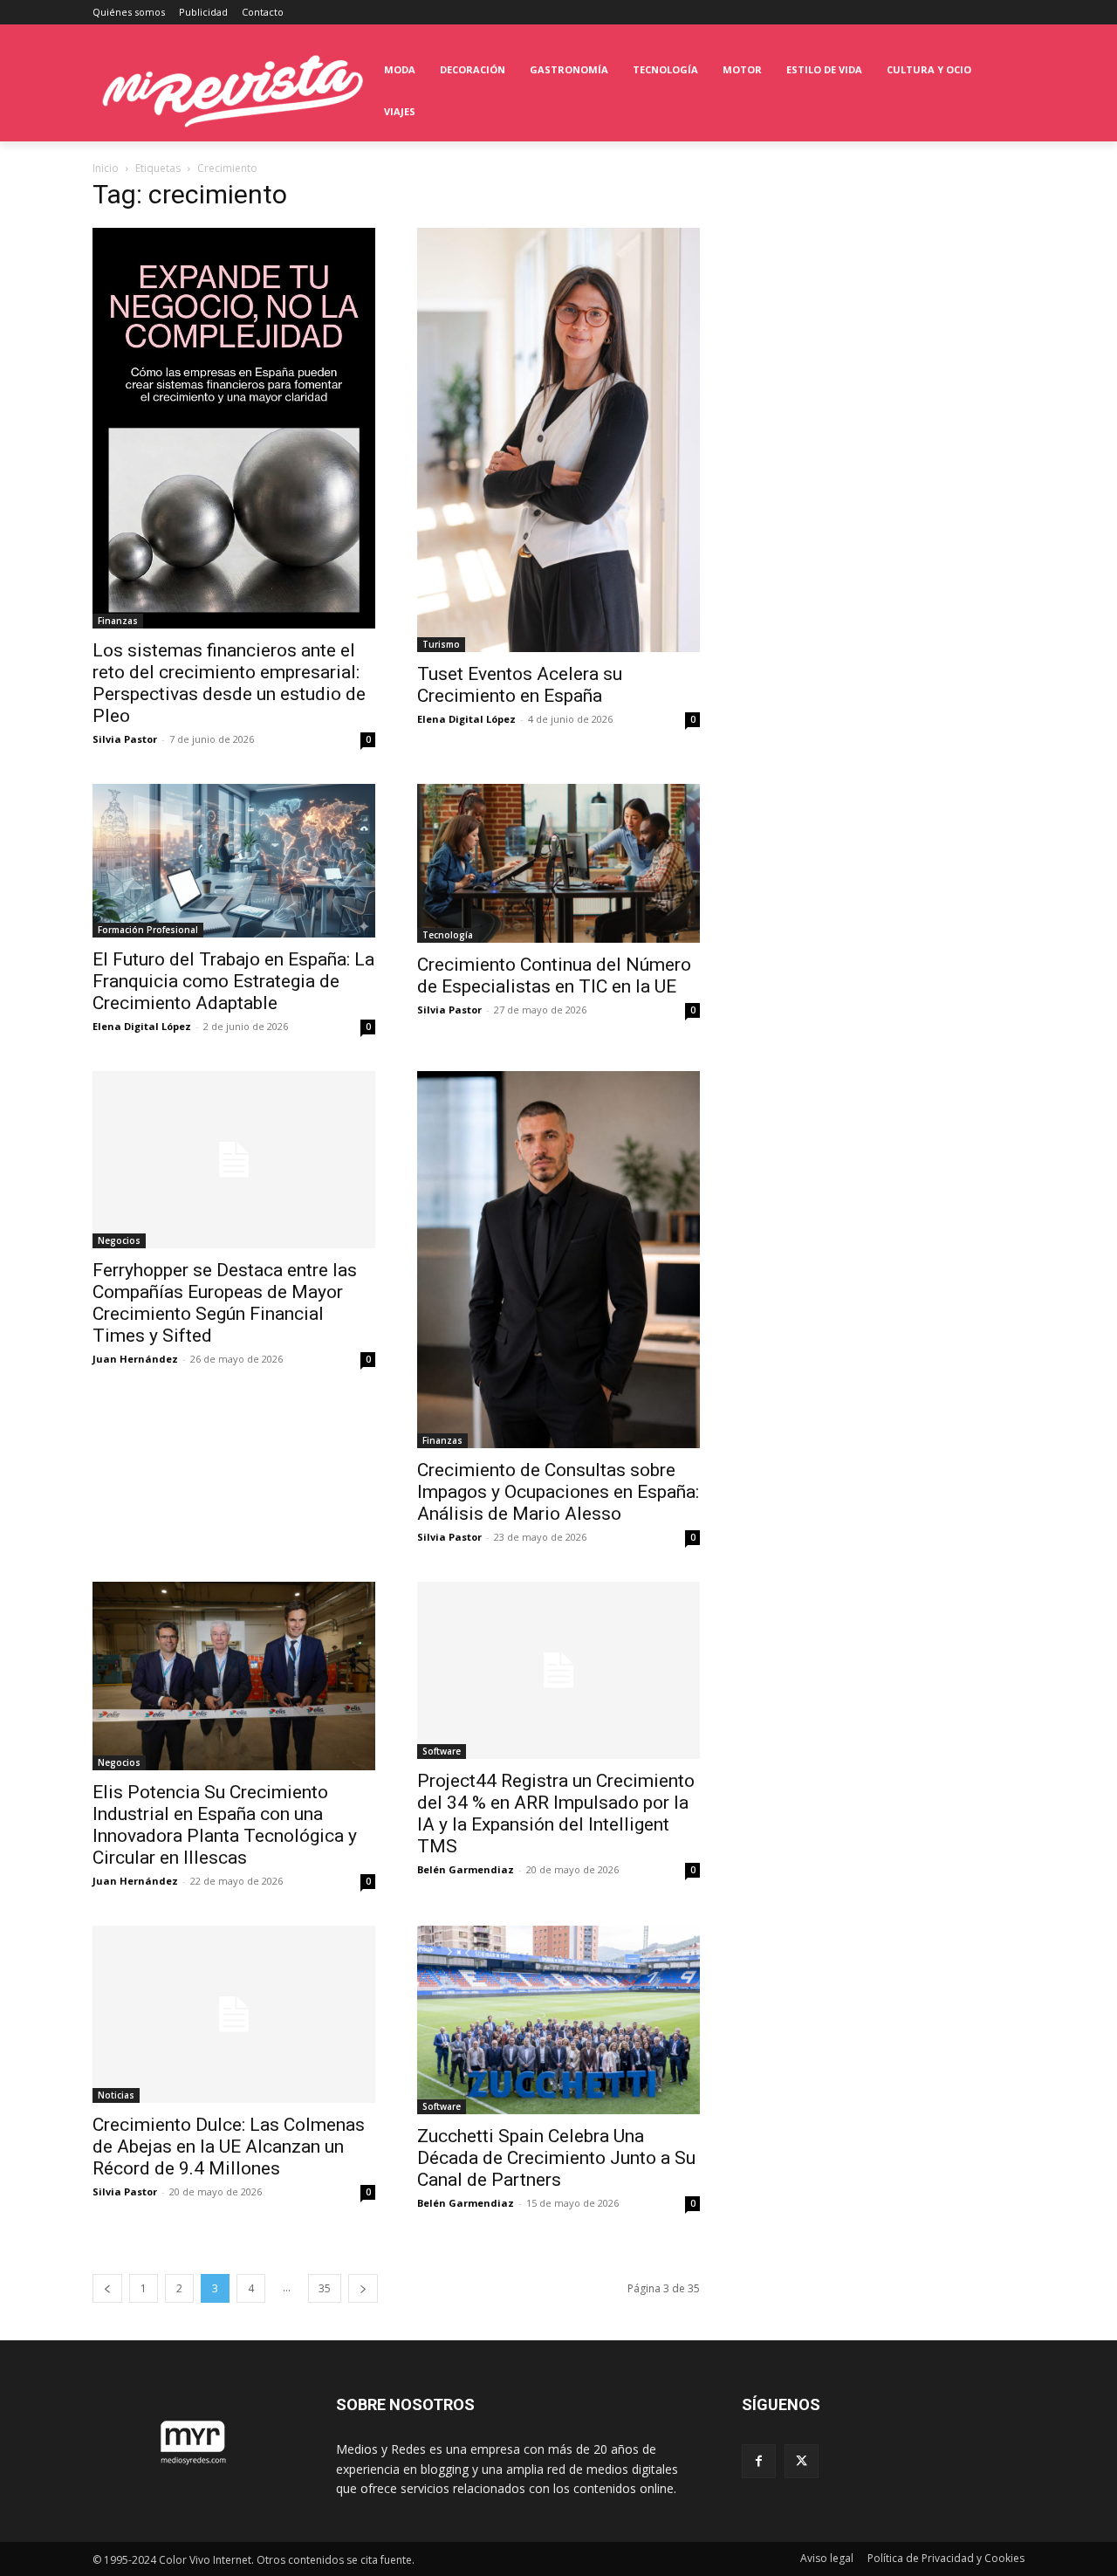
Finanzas (118, 621)
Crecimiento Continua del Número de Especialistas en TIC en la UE (554, 975)
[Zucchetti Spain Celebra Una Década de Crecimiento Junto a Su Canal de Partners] (558, 2020)
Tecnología (448, 935)
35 (325, 2288)
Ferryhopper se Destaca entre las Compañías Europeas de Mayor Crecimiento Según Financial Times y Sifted (225, 1303)
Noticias (116, 2095)
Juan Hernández (135, 1359)
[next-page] (363, 2288)
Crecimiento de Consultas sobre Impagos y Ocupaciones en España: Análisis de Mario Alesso (558, 1492)
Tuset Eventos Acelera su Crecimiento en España (520, 685)
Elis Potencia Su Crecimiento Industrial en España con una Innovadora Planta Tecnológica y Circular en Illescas (225, 1825)
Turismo (441, 644)
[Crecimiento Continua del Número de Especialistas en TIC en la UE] (558, 863)
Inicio (106, 168)
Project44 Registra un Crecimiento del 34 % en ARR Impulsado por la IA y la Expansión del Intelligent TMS (556, 1814)
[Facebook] (759, 2461)
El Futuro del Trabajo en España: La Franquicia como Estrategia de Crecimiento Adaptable (233, 981)
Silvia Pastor (125, 739)
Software (442, 1751)
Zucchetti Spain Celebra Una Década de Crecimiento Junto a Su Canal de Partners (556, 2158)
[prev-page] (107, 2288)
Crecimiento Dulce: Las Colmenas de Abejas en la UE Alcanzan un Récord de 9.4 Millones (229, 2147)
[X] (802, 2461)
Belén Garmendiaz (466, 1869)
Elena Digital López (466, 719)
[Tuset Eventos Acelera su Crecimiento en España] (558, 440)
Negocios (119, 1240)
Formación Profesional (148, 930)
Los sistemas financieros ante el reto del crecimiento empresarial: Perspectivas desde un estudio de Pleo (229, 683)
